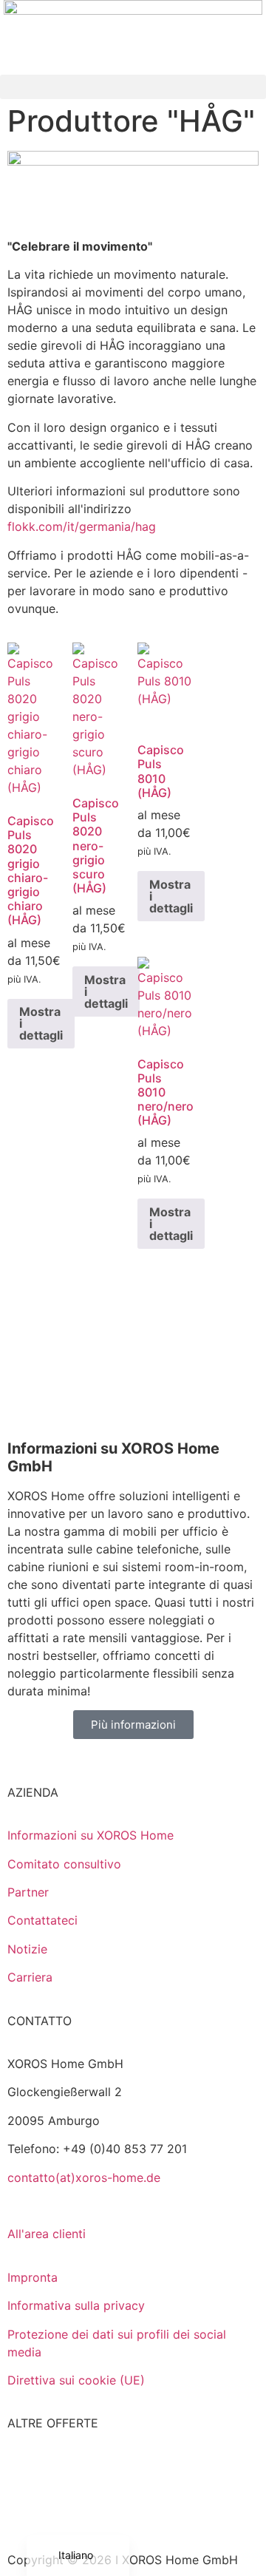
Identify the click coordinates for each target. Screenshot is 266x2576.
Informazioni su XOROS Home (91, 1835)
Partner (28, 1892)
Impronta (33, 2277)
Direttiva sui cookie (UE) (76, 2380)
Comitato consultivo (64, 1864)
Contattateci (42, 1920)
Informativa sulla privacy (76, 2305)
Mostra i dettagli (41, 1023)
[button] (133, 87)
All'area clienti (47, 2234)
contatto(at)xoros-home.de (84, 2177)
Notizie (27, 1949)
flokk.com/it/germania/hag (82, 526)
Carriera (30, 1977)
